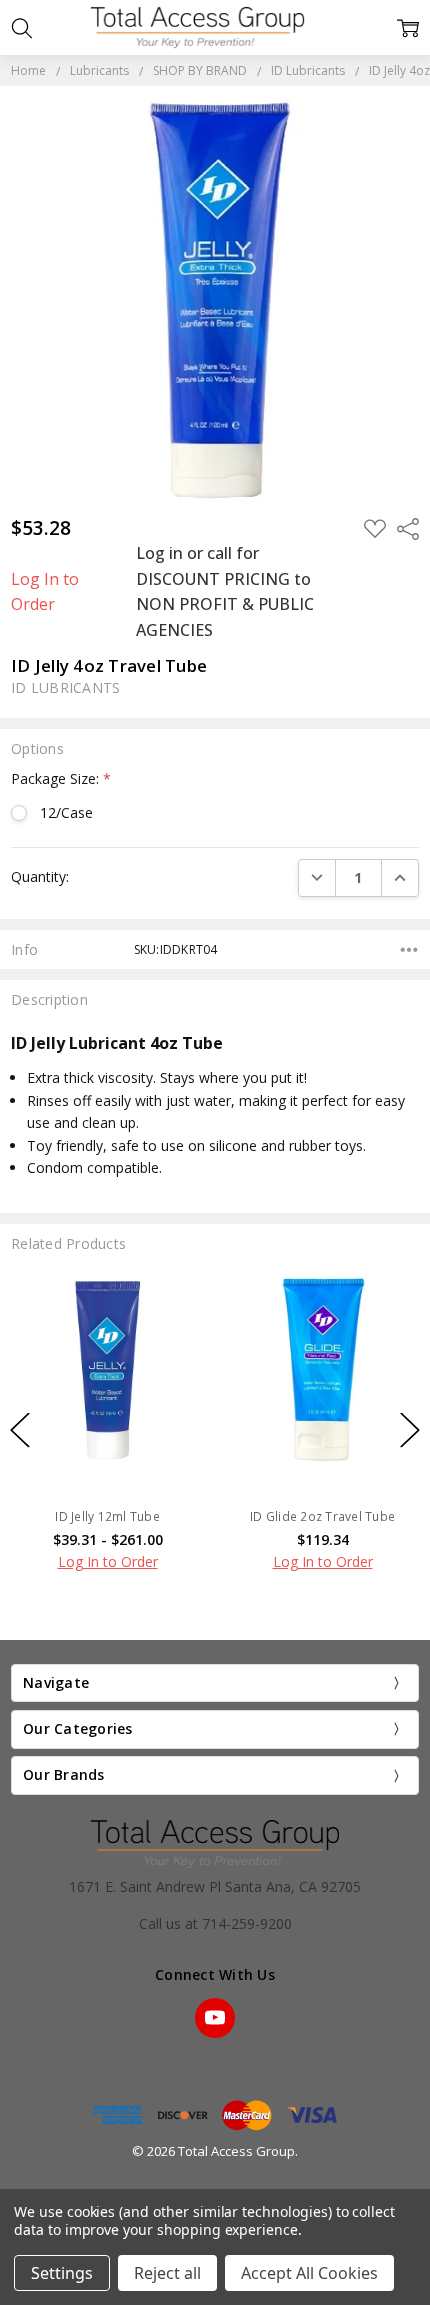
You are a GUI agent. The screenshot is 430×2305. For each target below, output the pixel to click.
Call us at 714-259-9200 (215, 1923)
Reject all (167, 2273)
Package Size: (61, 778)
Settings (62, 2273)
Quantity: (40, 876)
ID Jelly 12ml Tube (107, 1516)
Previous (20, 1429)
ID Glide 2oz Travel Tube (322, 1516)
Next (410, 1429)
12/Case (66, 812)
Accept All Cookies (309, 2273)
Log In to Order (45, 592)
